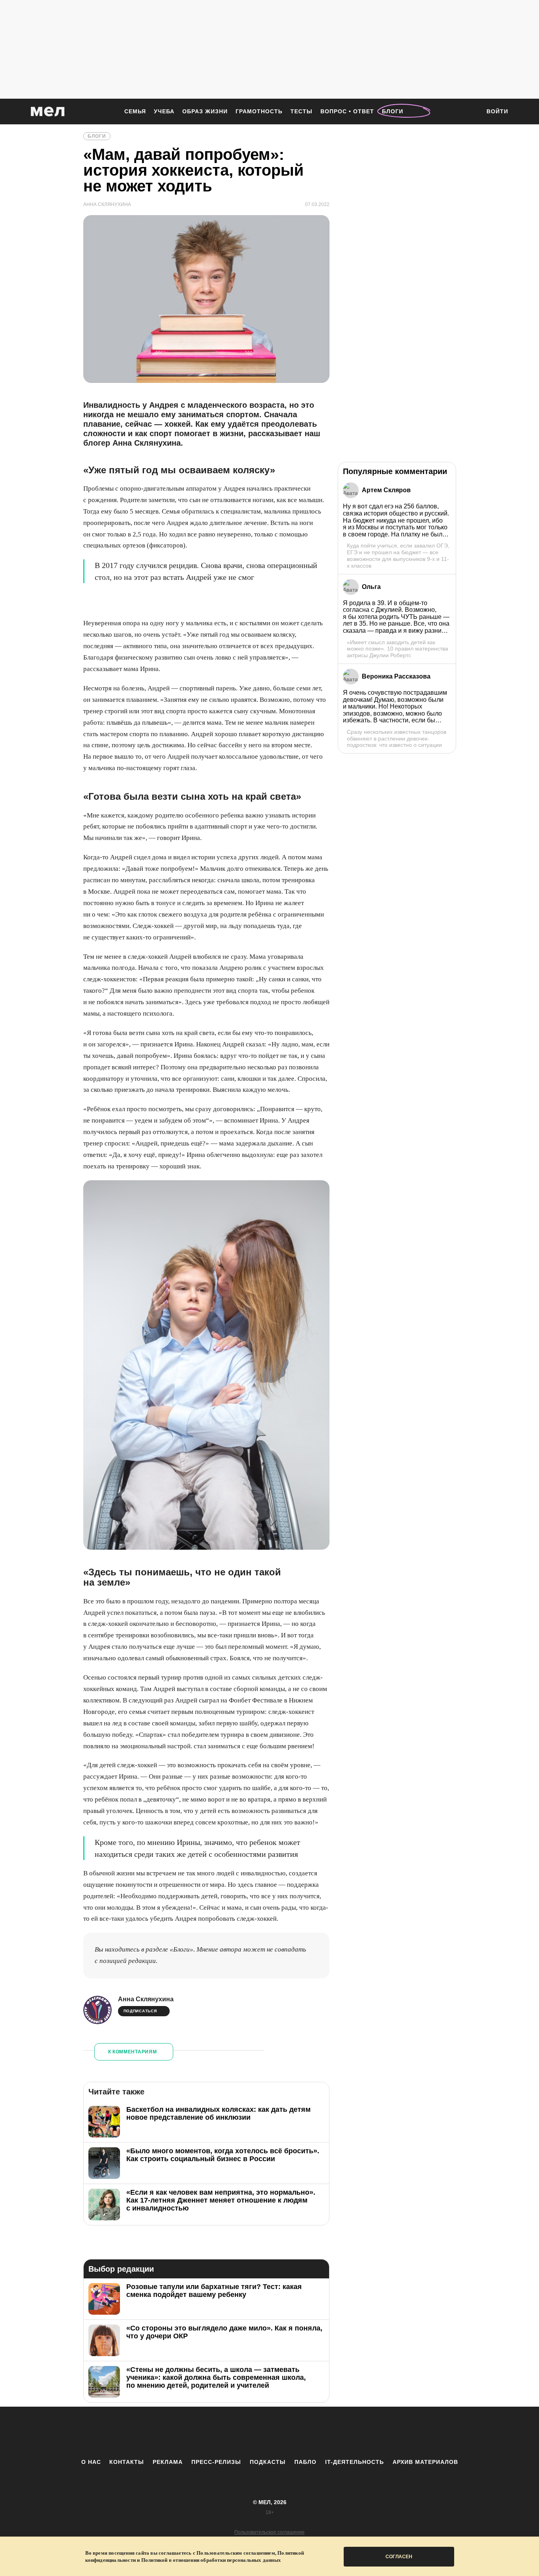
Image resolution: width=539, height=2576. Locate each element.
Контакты (127, 2462)
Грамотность (259, 111)
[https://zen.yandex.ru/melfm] (226, 2432)
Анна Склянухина (146, 1999)
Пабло (305, 2462)
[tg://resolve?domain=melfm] (204, 2432)
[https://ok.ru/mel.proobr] (313, 2432)
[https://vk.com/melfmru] (248, 2432)
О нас (91, 2462)
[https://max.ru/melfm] (335, 2432)
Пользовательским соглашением (236, 2553)
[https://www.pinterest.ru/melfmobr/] (291, 2432)
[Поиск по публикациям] (471, 112)
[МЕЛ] (48, 112)
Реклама (168, 2462)
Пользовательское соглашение (269, 2532)
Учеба (164, 111)
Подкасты (268, 2462)
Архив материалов (425, 2462)
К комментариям (133, 2052)
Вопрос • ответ (347, 111)
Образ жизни (205, 111)
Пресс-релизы (216, 2462)
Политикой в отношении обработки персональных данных (211, 2560)
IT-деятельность (355, 2462)
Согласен (399, 2557)
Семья (135, 111)
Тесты (301, 111)
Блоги (393, 111)
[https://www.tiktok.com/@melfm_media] (269, 2432)
